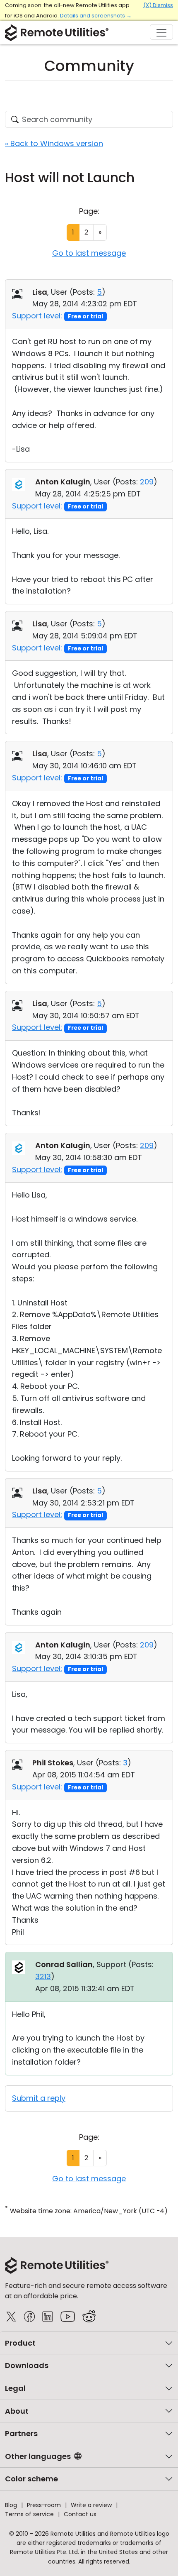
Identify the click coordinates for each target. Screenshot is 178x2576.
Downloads (27, 2365)
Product (20, 2343)
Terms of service (29, 2514)
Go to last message (89, 253)
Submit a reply (39, 2098)
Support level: (37, 316)
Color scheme (31, 2479)
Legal (15, 2388)
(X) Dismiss (158, 5)
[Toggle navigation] (161, 32)
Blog (11, 2505)
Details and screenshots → (96, 16)
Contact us (80, 2514)
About (17, 2411)
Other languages (38, 2456)
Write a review (91, 2505)
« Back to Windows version (54, 143)
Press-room (44, 2505)
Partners (21, 2433)
